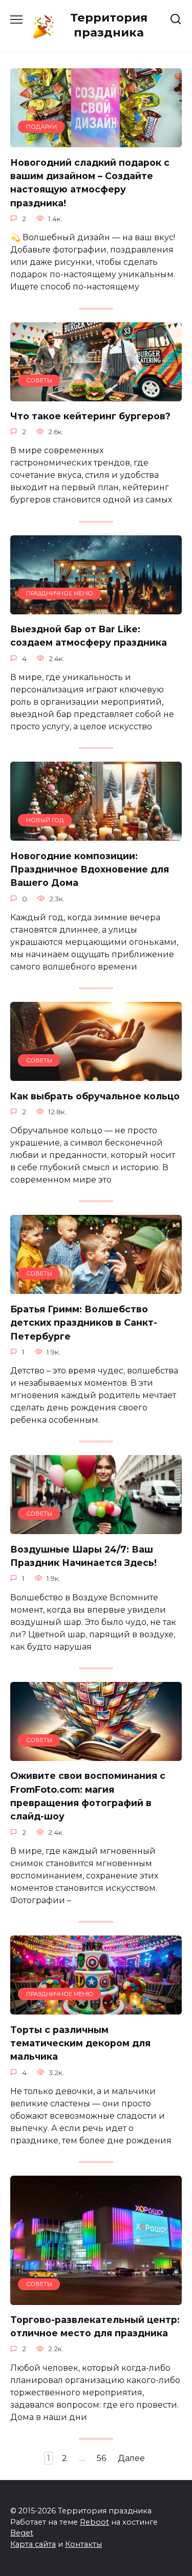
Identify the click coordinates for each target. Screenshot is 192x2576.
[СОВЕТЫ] (96, 395)
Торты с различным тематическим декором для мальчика (80, 2043)
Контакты (83, 2544)
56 (101, 2458)
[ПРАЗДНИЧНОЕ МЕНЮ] (96, 608)
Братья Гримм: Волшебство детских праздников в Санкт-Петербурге (84, 1322)
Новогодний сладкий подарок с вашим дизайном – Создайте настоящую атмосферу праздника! (90, 182)
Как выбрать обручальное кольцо (95, 1096)
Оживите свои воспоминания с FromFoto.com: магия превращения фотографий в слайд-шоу (88, 1796)
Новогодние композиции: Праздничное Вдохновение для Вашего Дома (90, 869)
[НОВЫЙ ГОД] (96, 834)
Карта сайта (33, 2544)
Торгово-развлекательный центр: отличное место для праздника (95, 2326)
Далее (131, 2458)
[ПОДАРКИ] (96, 141)
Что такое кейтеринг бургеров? (90, 416)
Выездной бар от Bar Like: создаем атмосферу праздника (89, 636)
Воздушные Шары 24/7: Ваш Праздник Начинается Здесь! (83, 1555)
